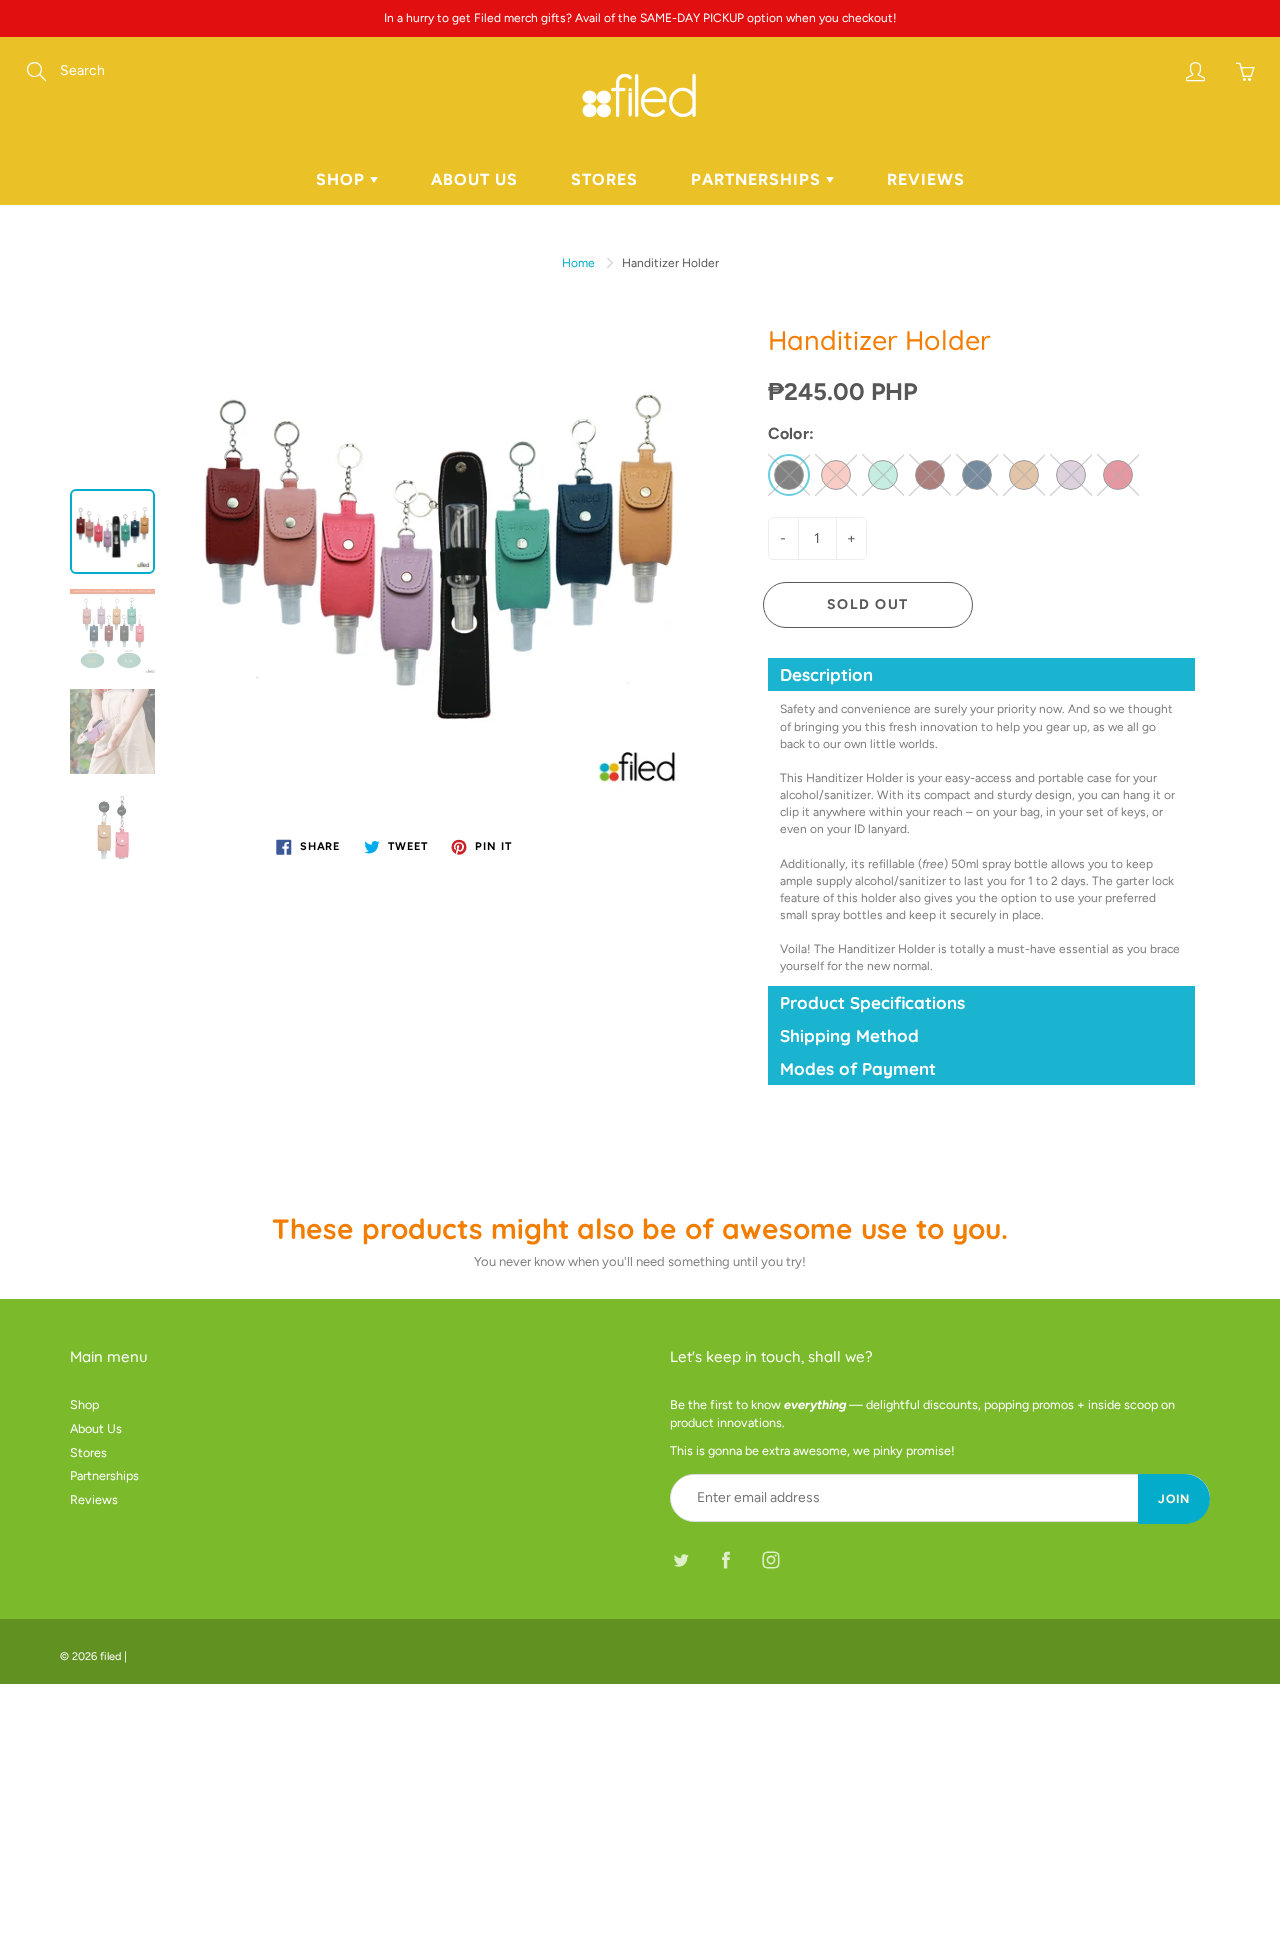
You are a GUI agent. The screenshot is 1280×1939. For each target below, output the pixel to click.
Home (578, 263)
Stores (604, 179)
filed (110, 1656)
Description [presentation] (826, 674)
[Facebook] (725, 1559)
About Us (474, 179)
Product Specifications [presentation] (872, 1002)
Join (1174, 1499)
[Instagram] (770, 1559)
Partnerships (758, 179)
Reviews (926, 179)
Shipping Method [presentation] (849, 1035)
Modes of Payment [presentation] (858, 1068)
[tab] (982, 674)
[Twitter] (680, 1559)
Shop (343, 179)
